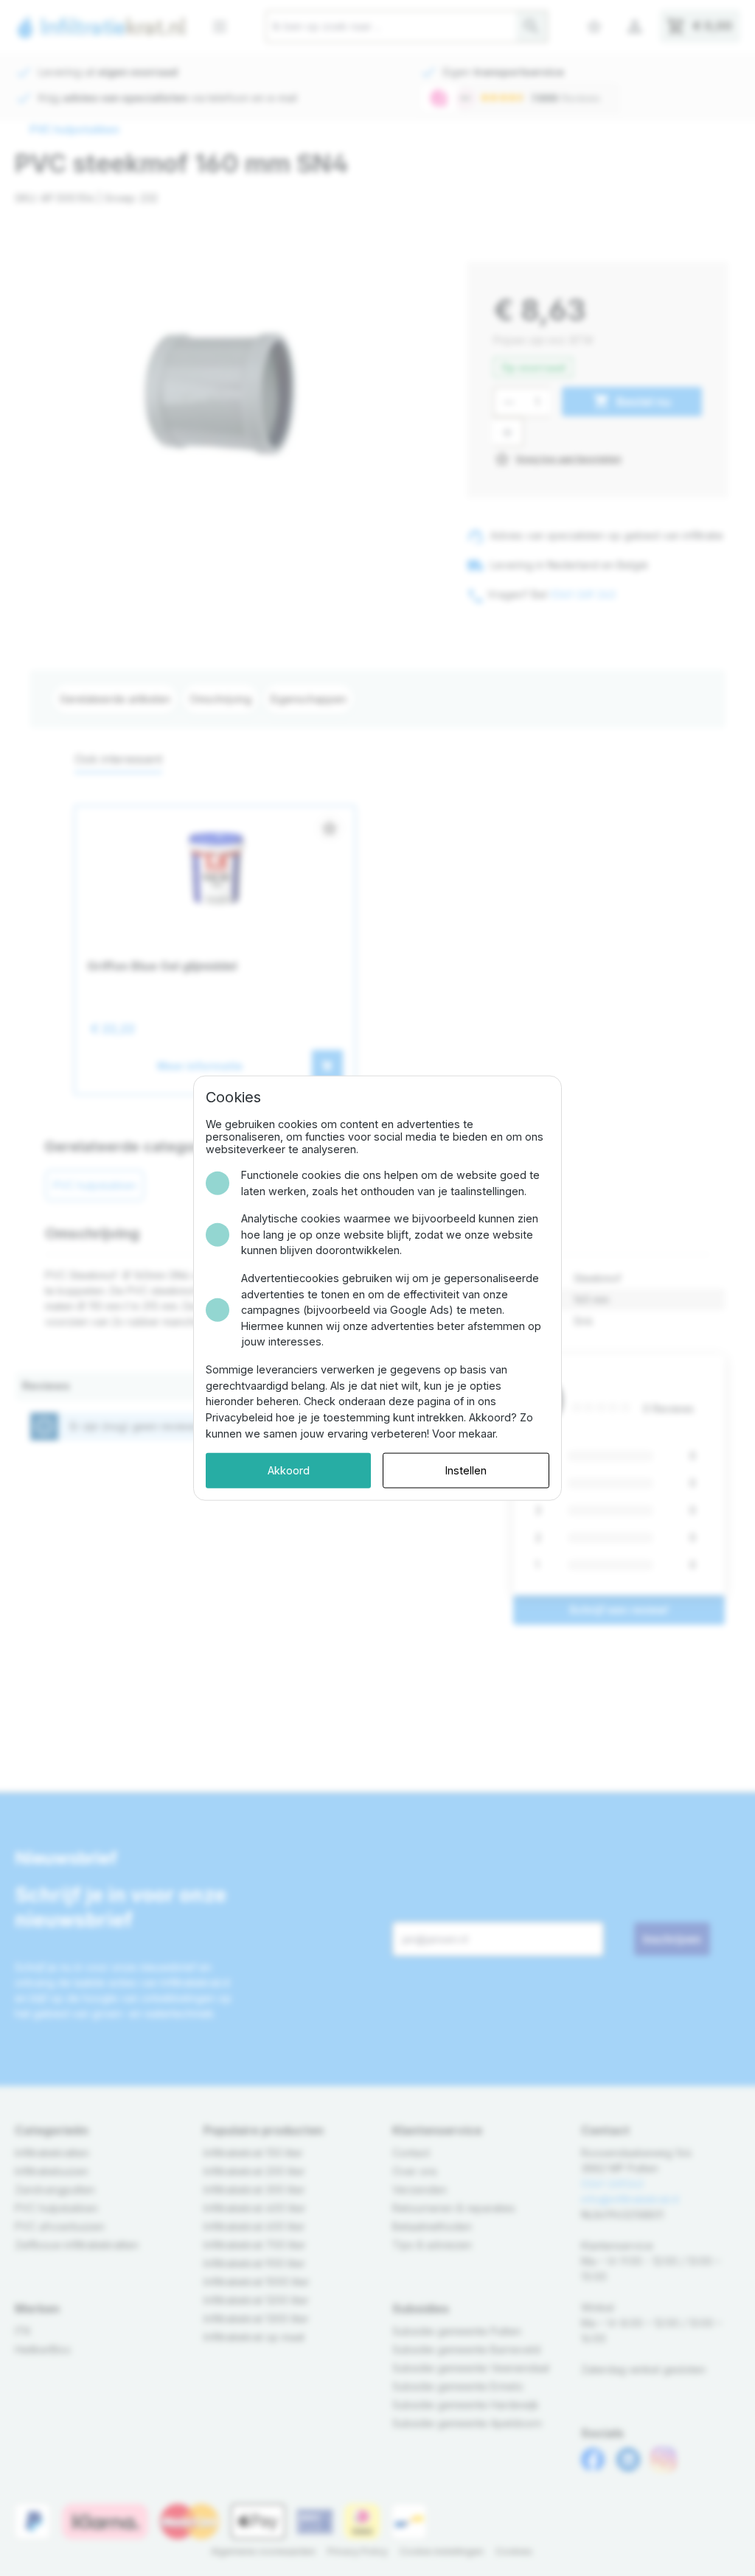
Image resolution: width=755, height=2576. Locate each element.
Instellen (466, 1470)
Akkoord (289, 1470)
